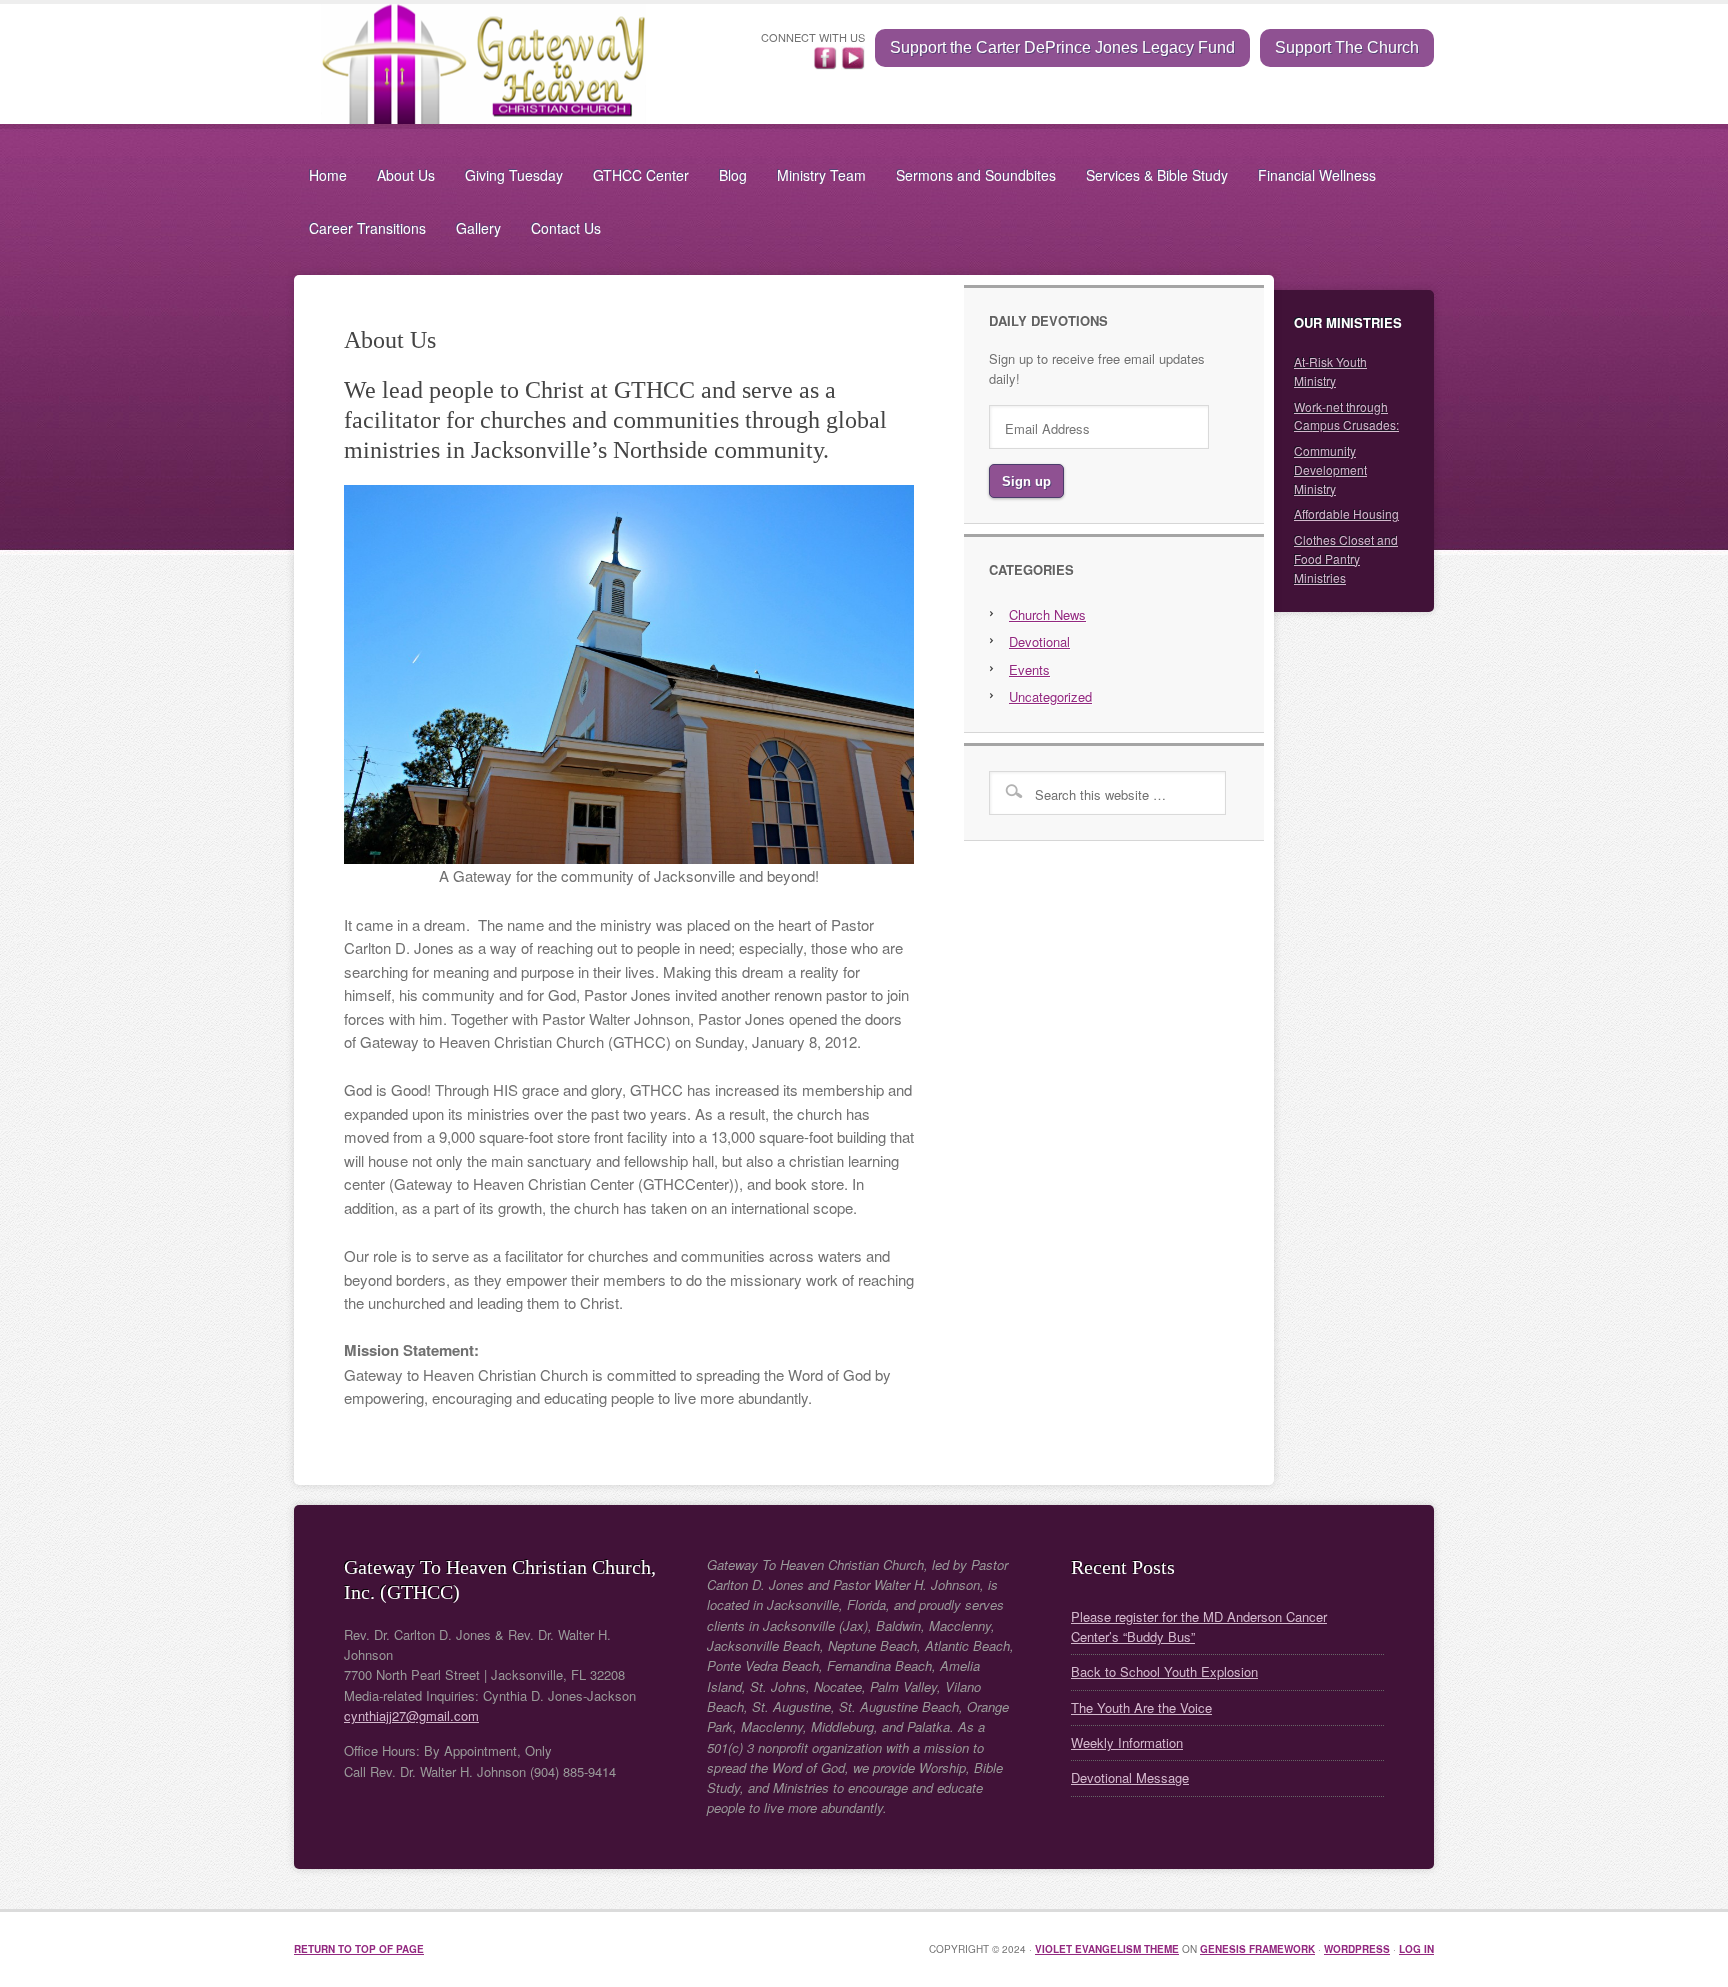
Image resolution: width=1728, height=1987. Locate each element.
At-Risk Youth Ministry (1330, 371)
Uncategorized (1050, 696)
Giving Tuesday (514, 175)
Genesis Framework (1257, 1949)
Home (328, 175)
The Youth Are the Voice (1141, 1707)
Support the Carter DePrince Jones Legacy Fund (1062, 47)
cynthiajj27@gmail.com (411, 1715)
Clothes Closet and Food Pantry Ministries (1346, 558)
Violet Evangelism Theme (1107, 1949)
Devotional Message (1130, 1777)
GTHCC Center (641, 175)
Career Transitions (367, 228)
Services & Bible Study (1157, 175)
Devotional (1039, 641)
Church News (1047, 614)
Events (1029, 669)
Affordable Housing (1346, 513)
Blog (733, 175)
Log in (1416, 1949)
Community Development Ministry (1330, 469)
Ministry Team (821, 175)
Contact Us (566, 228)
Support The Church (1347, 47)
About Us (406, 175)
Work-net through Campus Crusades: (1346, 416)
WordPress (1357, 1949)
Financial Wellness (1317, 175)
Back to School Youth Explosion (1164, 1671)
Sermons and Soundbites (976, 175)
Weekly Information (1127, 1742)
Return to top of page (359, 1949)
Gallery (478, 228)
